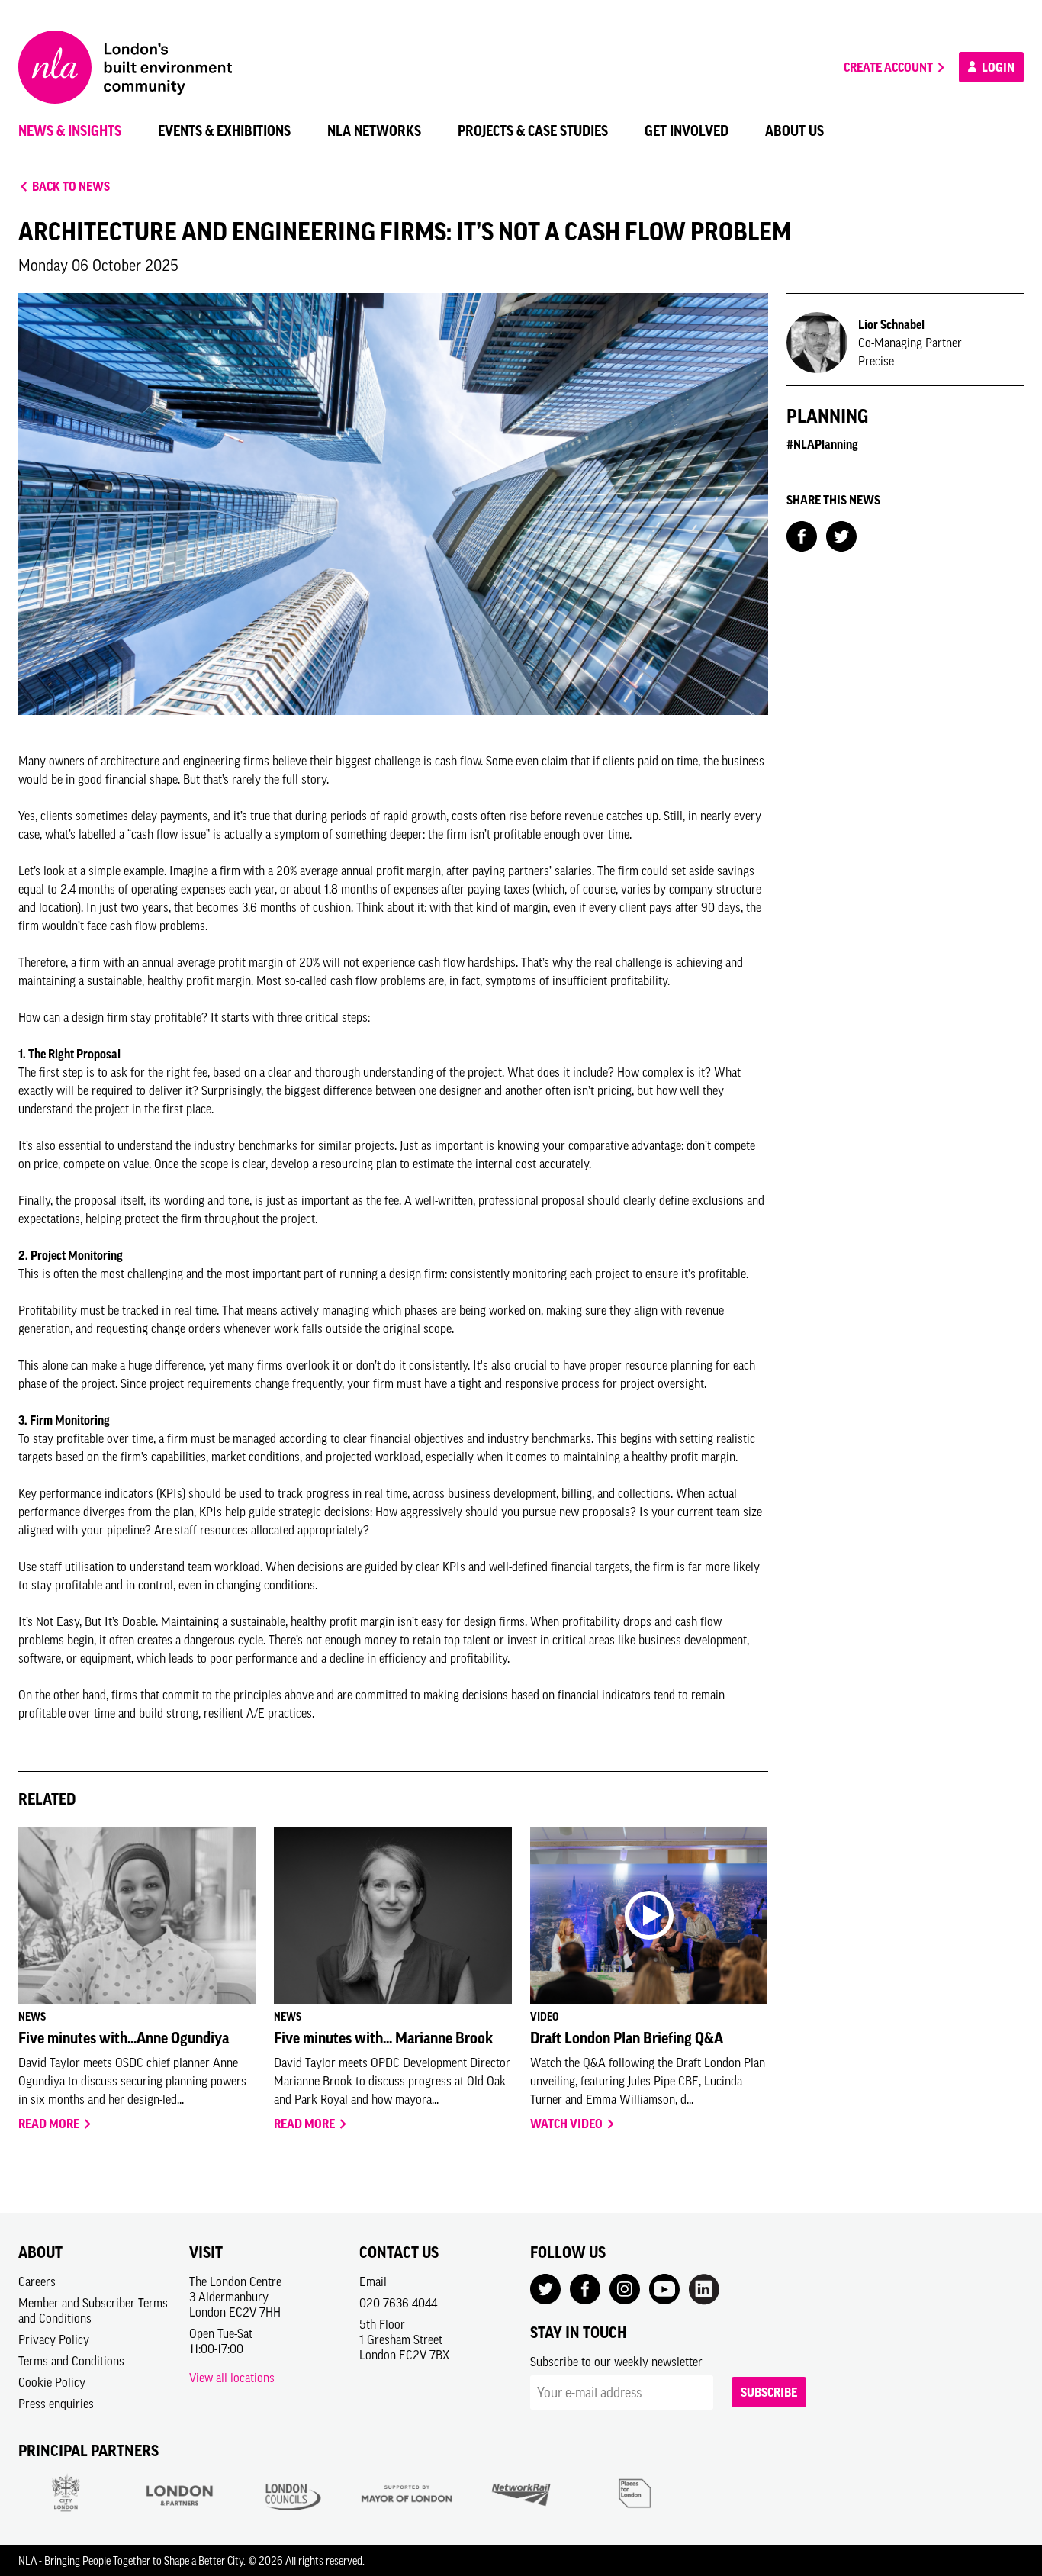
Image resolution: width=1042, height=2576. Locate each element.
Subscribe (769, 2392)
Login (997, 67)
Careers (37, 2281)
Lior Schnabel (891, 324)
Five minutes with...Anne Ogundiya (124, 2038)
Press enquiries (56, 2404)
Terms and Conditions (71, 2361)
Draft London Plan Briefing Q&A (627, 2038)
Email (373, 2281)
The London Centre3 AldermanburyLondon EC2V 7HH (235, 2297)
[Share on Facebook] (802, 535)
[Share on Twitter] (841, 535)
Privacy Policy (54, 2339)
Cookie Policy (52, 2382)
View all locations (232, 2378)
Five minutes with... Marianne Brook (383, 2038)
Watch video (568, 2124)
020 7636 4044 (398, 2303)
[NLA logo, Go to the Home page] (125, 67)
